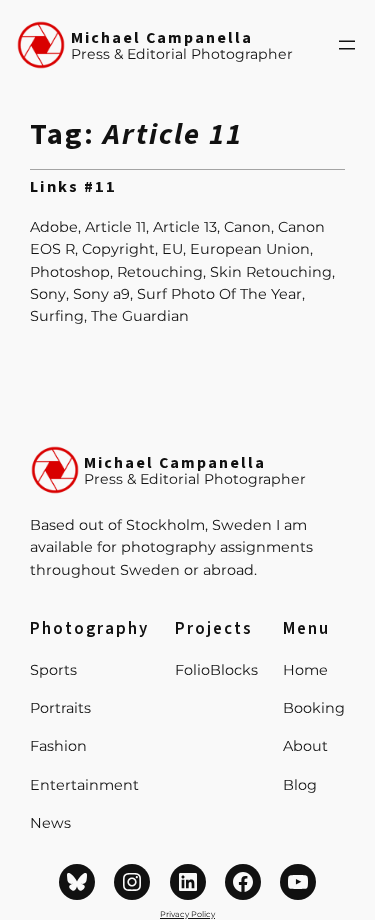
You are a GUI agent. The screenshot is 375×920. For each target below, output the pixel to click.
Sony (48, 294)
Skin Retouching (271, 272)
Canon (247, 227)
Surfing (57, 316)
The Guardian (140, 316)
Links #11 (73, 188)
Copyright (118, 249)
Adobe (54, 227)
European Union (250, 249)
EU (172, 249)
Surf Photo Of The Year (219, 294)
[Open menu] (347, 45)
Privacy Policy (187, 914)
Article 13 (185, 227)
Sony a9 (101, 294)
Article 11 (115, 227)
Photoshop (70, 272)
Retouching (160, 272)
